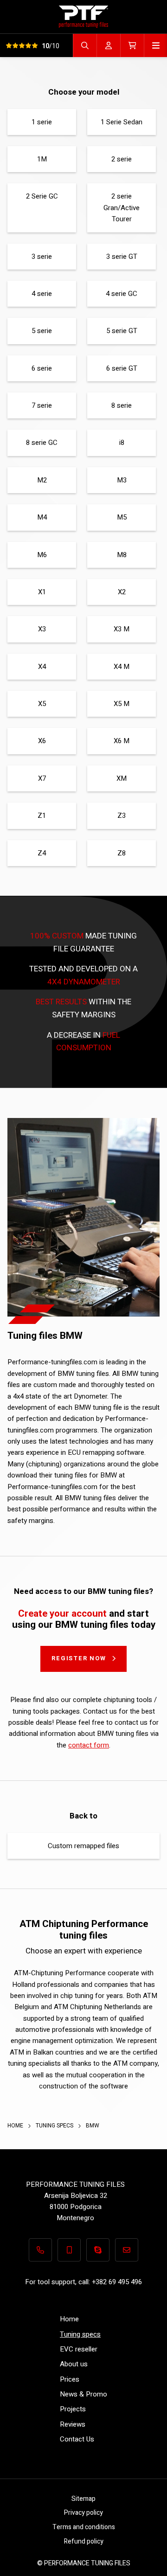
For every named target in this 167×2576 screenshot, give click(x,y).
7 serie (42, 405)
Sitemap (83, 2499)
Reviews (73, 2424)
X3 (42, 629)
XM (122, 778)
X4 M (122, 667)
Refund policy (84, 2541)
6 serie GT (122, 368)
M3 (122, 480)
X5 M (122, 704)
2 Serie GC (42, 196)
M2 (42, 480)
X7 (42, 778)
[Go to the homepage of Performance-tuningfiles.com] (83, 16)
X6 (42, 741)
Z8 (122, 853)
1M (42, 159)
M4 (42, 517)
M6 (42, 555)
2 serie (122, 159)
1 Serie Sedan (122, 122)
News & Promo (83, 2394)
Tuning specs (55, 2126)
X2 (122, 592)
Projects (73, 2409)
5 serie (42, 331)
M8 (122, 555)
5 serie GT (122, 331)
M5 (122, 517)
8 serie (122, 405)
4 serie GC (122, 294)
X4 (42, 667)
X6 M (122, 741)
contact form (89, 1745)
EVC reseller (79, 2349)
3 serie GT (122, 257)
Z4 (42, 853)
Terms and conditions (84, 2527)
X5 (42, 704)
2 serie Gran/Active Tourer (122, 208)
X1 (42, 592)
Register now (79, 1658)
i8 (122, 443)
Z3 (122, 816)
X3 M (122, 629)
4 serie (42, 294)
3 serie (42, 257)
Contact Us (77, 2439)
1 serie (42, 122)
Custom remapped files (83, 1846)
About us (74, 2364)
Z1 (42, 816)
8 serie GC (42, 443)
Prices (70, 2379)
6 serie (42, 368)
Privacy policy (83, 2513)
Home (16, 2126)
